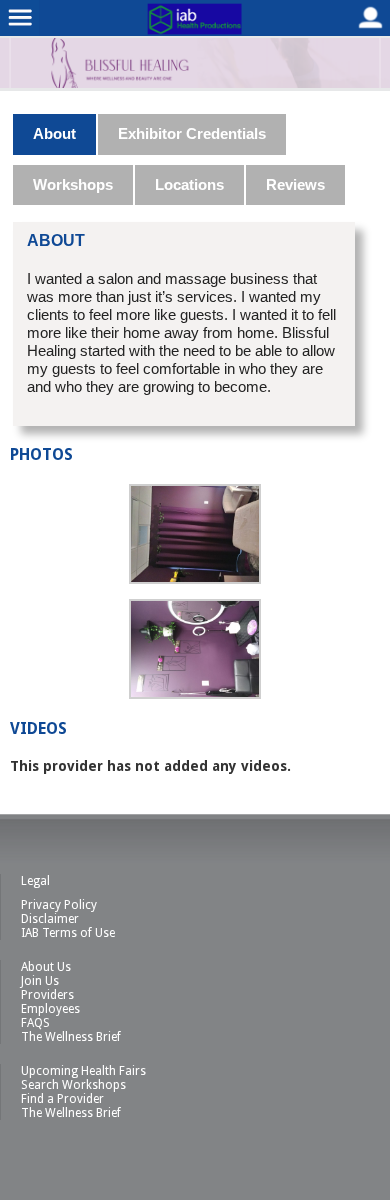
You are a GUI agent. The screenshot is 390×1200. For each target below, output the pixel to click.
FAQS (35, 1023)
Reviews (295, 184)
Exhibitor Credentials (192, 133)
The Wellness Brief (71, 1037)
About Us (46, 967)
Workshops (73, 184)
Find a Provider (62, 1099)
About (54, 133)
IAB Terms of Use (68, 933)
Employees (50, 1009)
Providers (47, 995)
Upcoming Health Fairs (83, 1071)
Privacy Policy (59, 905)
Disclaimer (50, 919)
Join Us (40, 981)
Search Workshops (73, 1085)
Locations (189, 184)
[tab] (55, 134)
